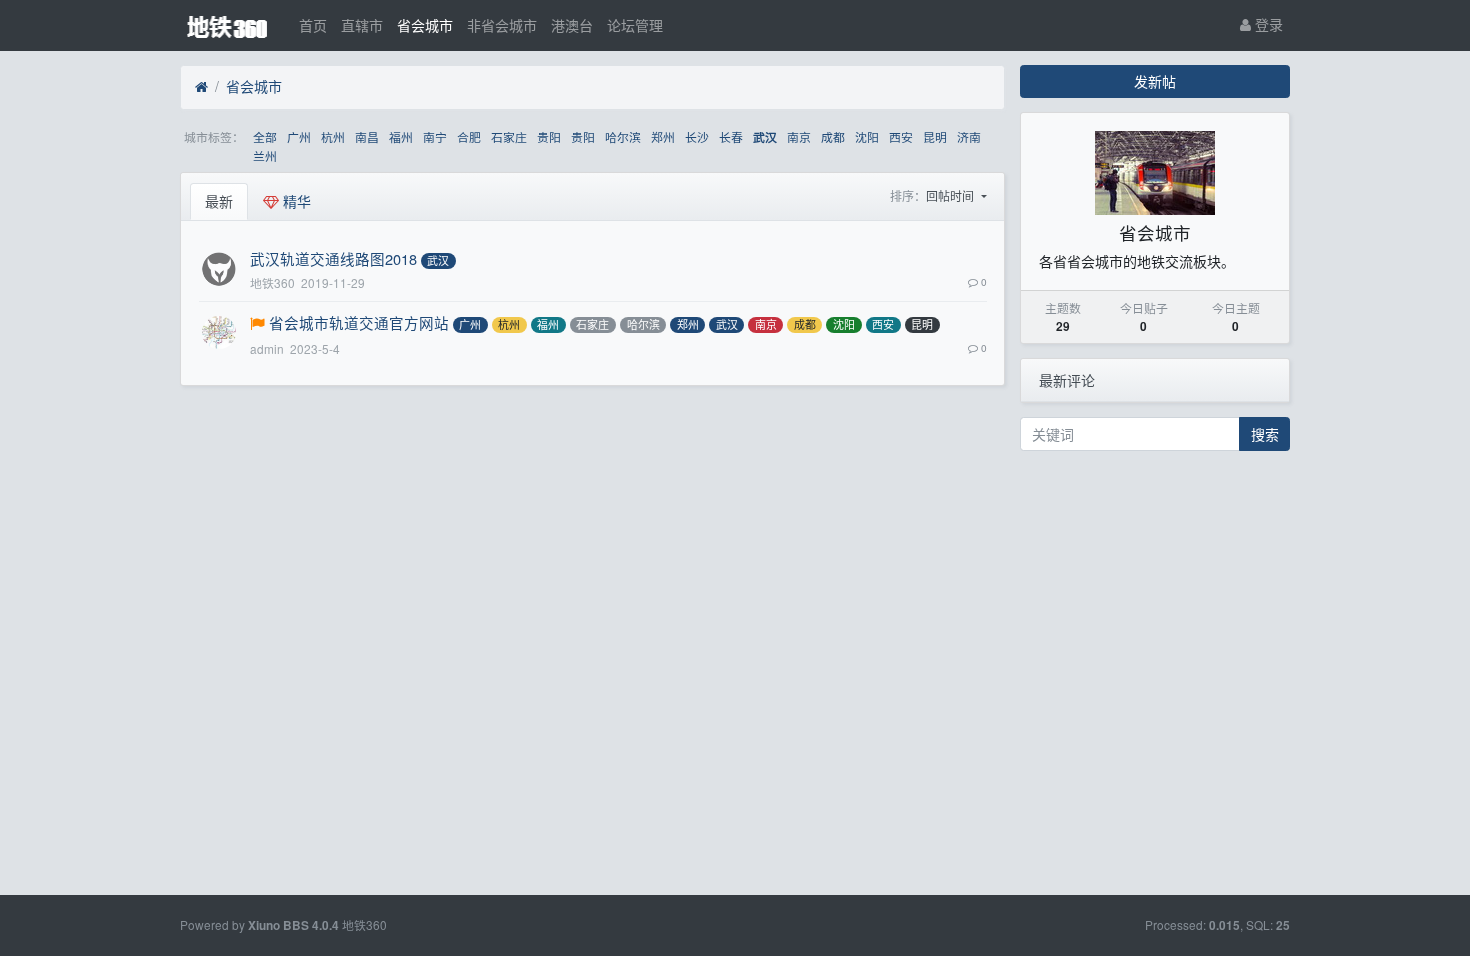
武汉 (765, 137)
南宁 (435, 136)
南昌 (367, 136)
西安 (901, 136)
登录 (1267, 24)
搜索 (1265, 434)
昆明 (935, 136)
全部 (265, 136)
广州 (299, 136)
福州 (401, 136)
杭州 (333, 136)
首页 (313, 25)
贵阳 (549, 136)
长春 (731, 136)
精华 (295, 201)
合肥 (469, 136)
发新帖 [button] (1155, 81)
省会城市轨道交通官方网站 (359, 322)
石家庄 (509, 136)
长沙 (697, 136)
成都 (833, 136)
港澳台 (572, 25)
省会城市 (425, 25)
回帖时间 (951, 195)
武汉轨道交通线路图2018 (333, 258)
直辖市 (362, 25)
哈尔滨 (623, 136)
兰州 (265, 155)
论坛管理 (635, 25)
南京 (799, 136)
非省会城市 (502, 25)
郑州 (663, 136)
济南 (969, 136)
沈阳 (867, 136)
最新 (219, 201)
